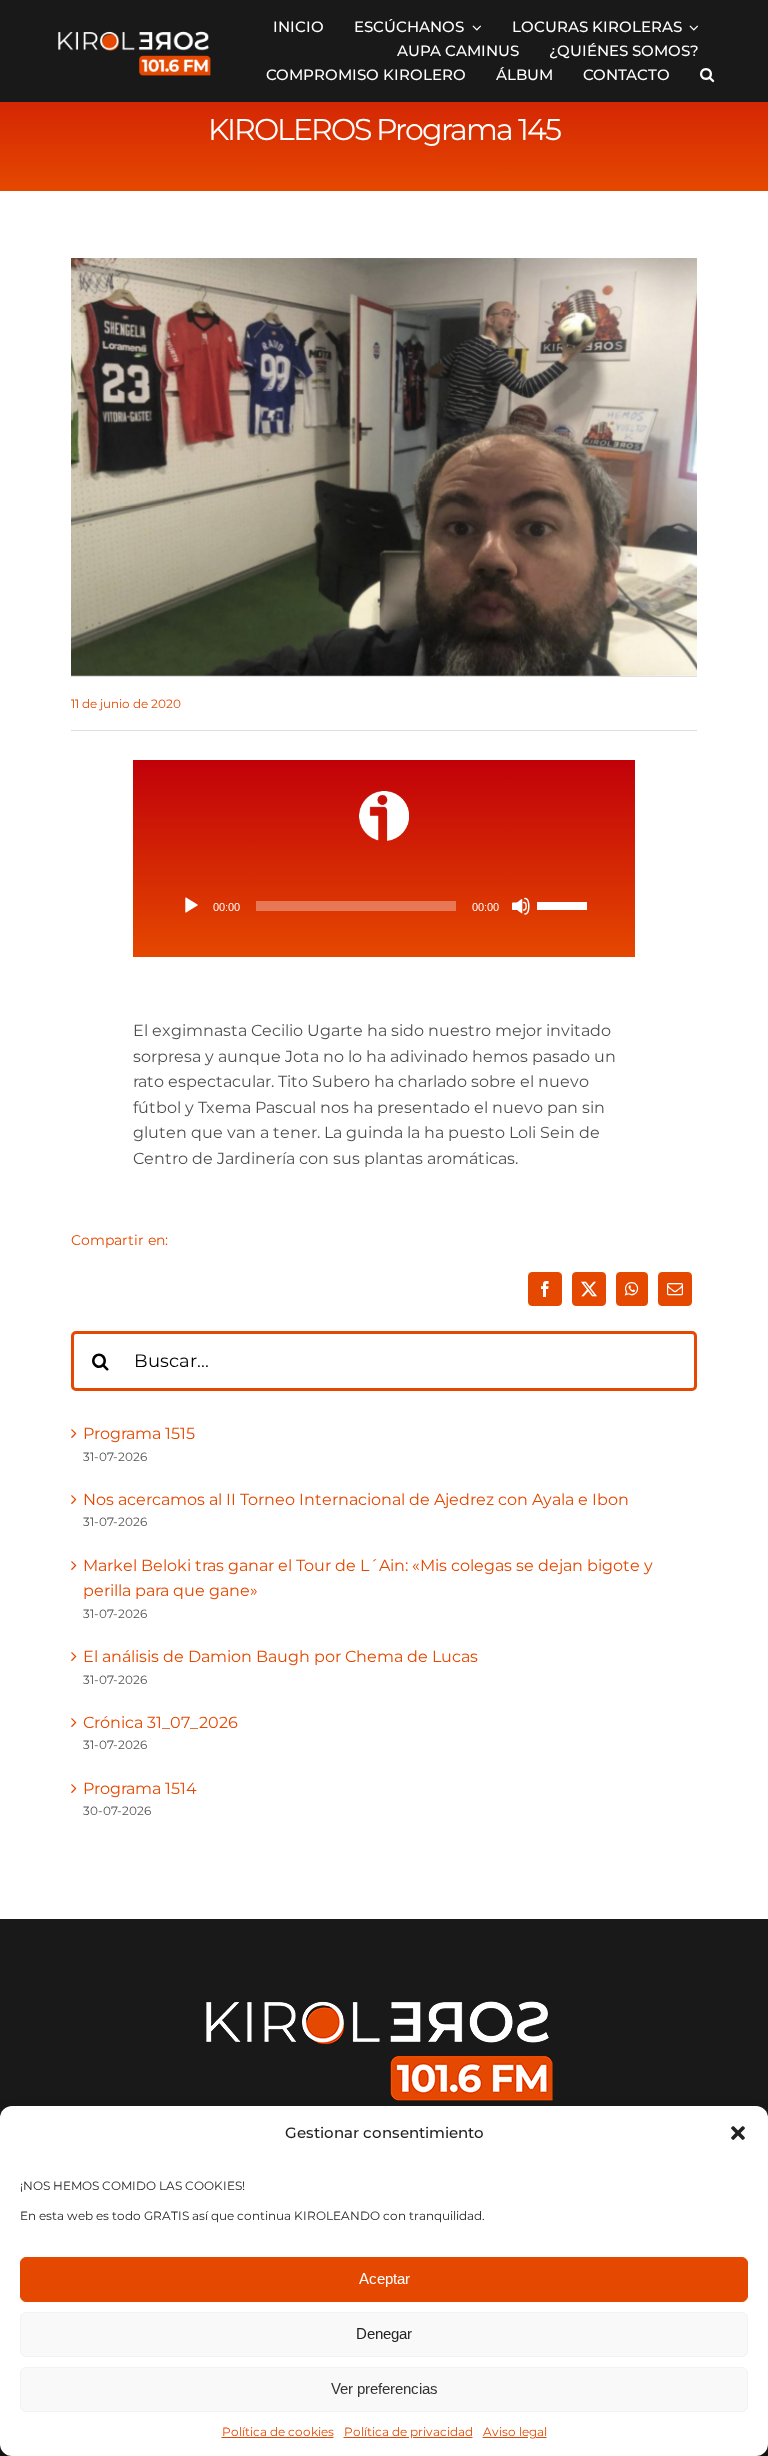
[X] (589, 1289)
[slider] (565, 904)
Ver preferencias (384, 2388)
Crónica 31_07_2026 (160, 1722)
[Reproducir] (191, 906)
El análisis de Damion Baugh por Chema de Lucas (280, 1656)
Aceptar (384, 2278)
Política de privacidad (408, 2431)
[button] (738, 2133)
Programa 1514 (140, 1788)
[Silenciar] (521, 906)
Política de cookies (278, 2431)
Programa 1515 (139, 1433)
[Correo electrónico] (675, 1289)
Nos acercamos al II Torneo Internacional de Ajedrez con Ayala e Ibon (356, 1499)
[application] (384, 906)
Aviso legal (515, 2431)
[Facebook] (545, 1289)
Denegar (384, 2333)
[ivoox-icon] (384, 798)
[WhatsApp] (632, 1289)
